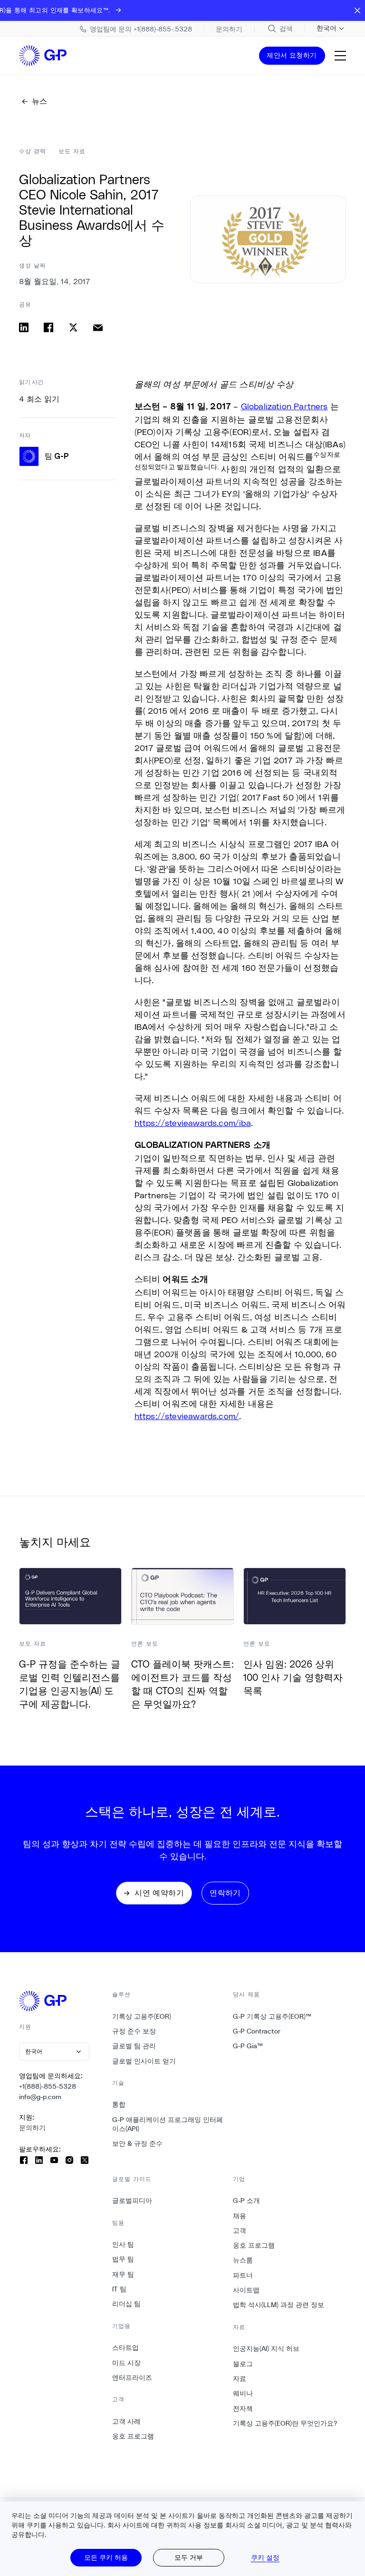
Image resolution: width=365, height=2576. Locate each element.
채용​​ (240, 2216)
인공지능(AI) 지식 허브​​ (266, 2349)
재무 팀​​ (123, 2274)
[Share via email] (98, 327)
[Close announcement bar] (357, 10)
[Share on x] (73, 327)
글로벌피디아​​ (132, 2201)
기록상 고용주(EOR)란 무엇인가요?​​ (285, 2423)
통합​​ (119, 2104)
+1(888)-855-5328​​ (48, 2086)
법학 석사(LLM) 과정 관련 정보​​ (279, 2305)
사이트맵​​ (246, 2290)
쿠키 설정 (265, 2557)
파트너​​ (243, 2275)
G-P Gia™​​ (248, 2046)
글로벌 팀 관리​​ (134, 2046)
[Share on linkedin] (24, 327)
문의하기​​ (33, 2128)
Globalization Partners (284, 406)
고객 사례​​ (127, 2421)
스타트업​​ (126, 2348)
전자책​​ (243, 2408)
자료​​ (240, 2379)
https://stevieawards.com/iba (193, 1123)
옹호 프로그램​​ (133, 2436)
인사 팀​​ (123, 2244)
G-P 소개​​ (247, 2201)
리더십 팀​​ (127, 2304)
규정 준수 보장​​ (134, 2031)
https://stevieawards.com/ (187, 1416)
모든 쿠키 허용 (106, 2557)
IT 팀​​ (120, 2289)
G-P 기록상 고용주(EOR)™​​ (272, 2016)
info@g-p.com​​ (40, 2097)
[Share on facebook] (48, 327)
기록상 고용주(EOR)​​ (142, 2016)
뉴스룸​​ (243, 2260)
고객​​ (240, 2231)
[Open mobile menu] (340, 56)
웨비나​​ (243, 2393)
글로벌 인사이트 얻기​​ (144, 2061)
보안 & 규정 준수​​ (138, 2143)
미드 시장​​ (127, 2363)
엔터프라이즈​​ (132, 2378)
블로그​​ (243, 2364)
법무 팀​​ (123, 2259)
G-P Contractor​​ (257, 2031)
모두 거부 (189, 2557)
